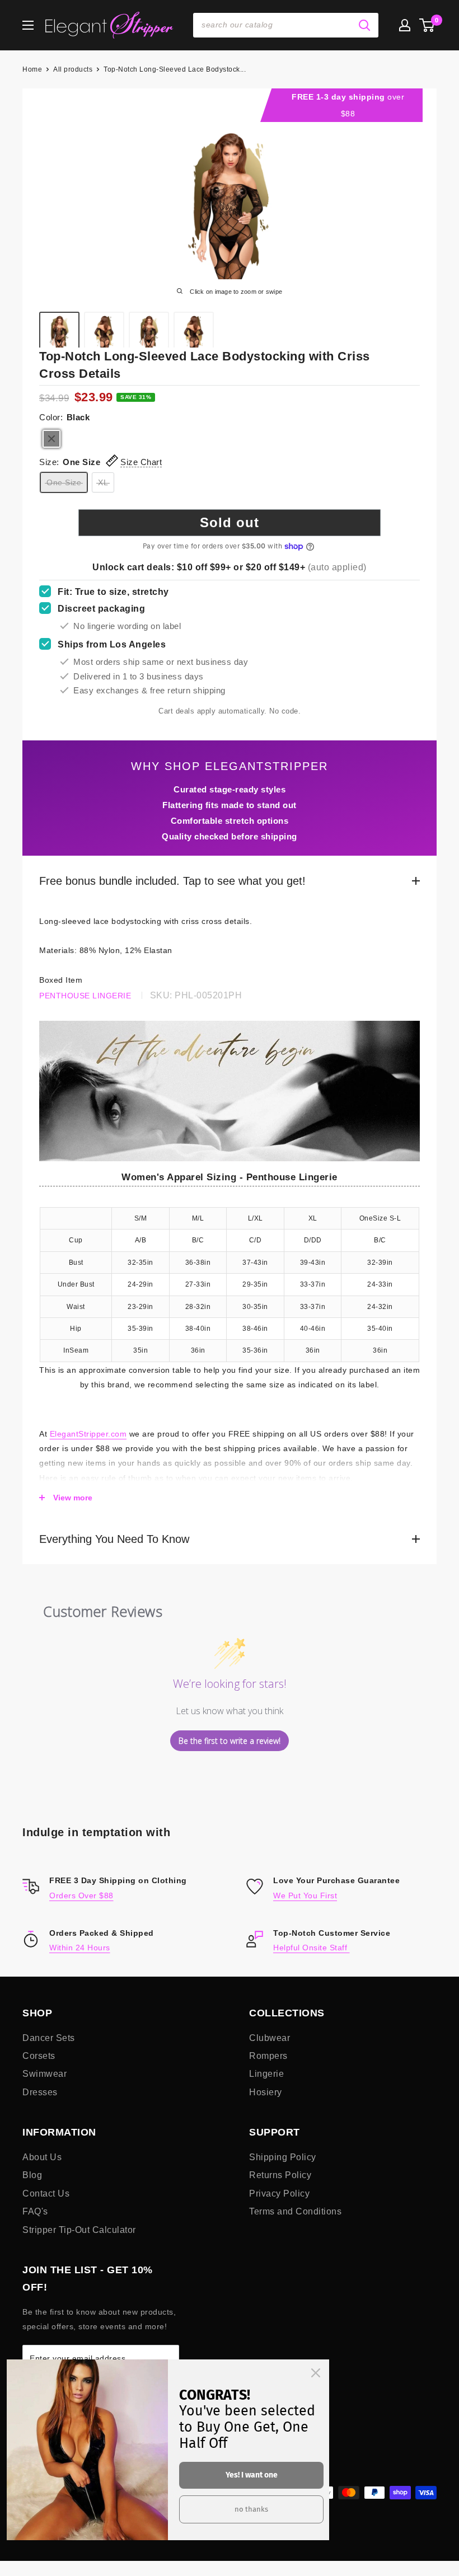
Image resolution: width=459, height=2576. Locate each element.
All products (73, 69)
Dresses (40, 2092)
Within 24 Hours (80, 1948)
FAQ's (35, 2211)
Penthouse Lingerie (85, 996)
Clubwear (270, 2038)
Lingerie (266, 2074)
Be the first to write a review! (230, 1741)
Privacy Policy (279, 2193)
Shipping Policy (283, 2157)
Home (32, 69)
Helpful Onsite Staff (312, 1948)
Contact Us (46, 2193)
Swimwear (45, 2074)
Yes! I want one (252, 2475)
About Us (42, 2157)
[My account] (405, 25)
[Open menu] (28, 25)
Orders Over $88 (81, 1895)
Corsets (39, 2056)
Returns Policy (280, 2175)
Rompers (268, 2056)
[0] (427, 25)
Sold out (230, 522)
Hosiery (266, 2092)
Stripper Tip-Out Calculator (79, 2230)
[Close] (316, 2373)
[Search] (364, 25)
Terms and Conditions (295, 2211)
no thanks (251, 2509)
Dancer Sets (49, 2038)
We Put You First (305, 1895)
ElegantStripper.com (88, 1434)
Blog (32, 2175)
